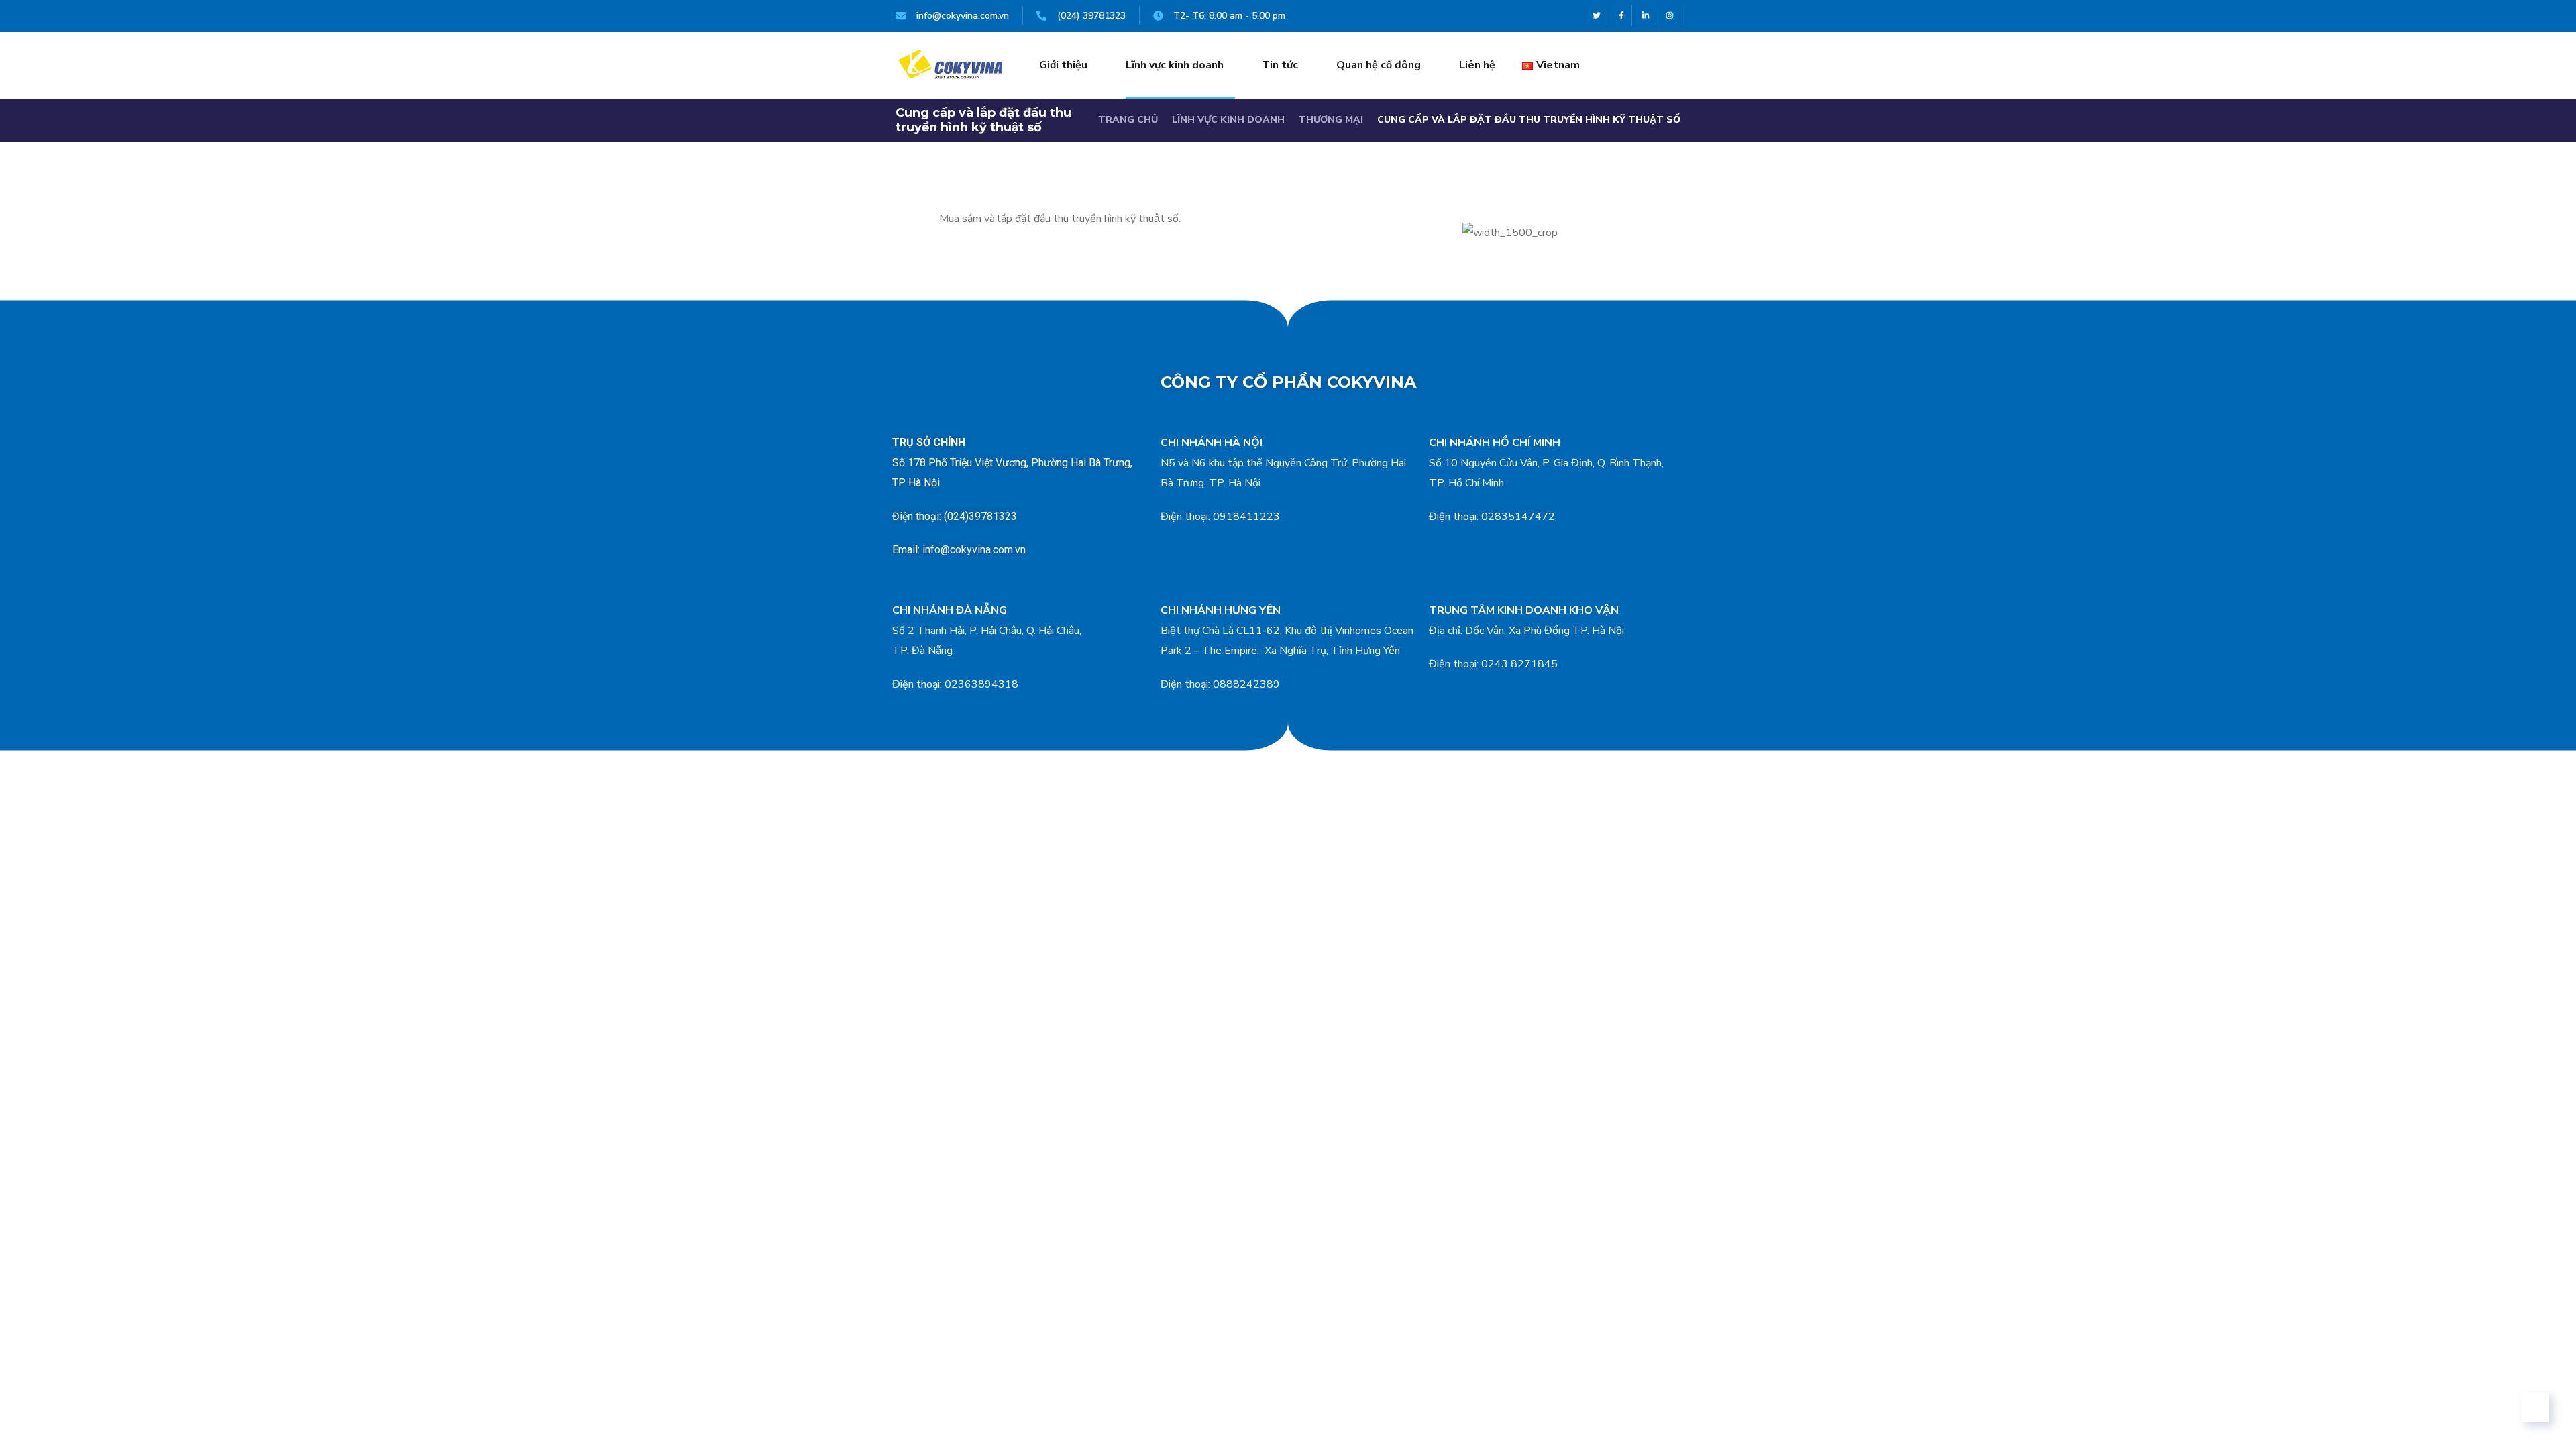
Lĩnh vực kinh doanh (1175, 65)
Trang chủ (1128, 120)
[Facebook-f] (1621, 16)
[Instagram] (1670, 16)
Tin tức (1280, 65)
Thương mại (1331, 120)
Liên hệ (1477, 65)
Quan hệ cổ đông (1379, 65)
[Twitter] (1597, 16)
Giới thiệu (1063, 65)
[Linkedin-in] (1646, 16)
